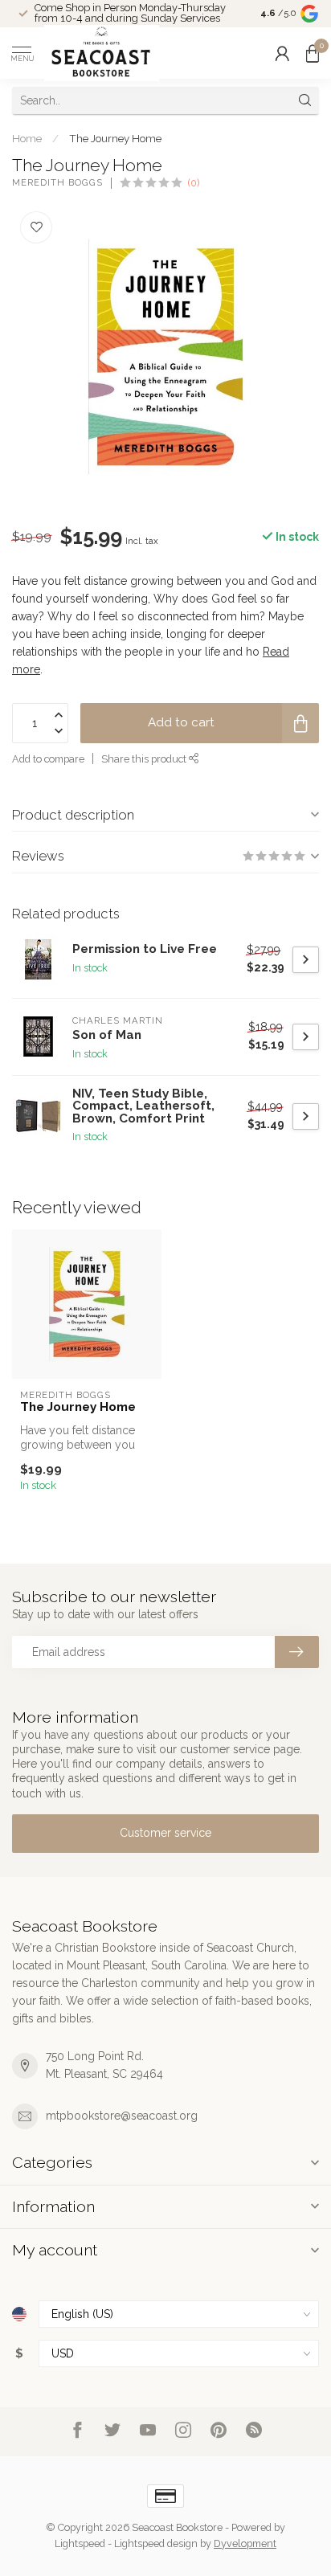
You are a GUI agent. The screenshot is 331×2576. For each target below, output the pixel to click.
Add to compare (48, 759)
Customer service (165, 1833)
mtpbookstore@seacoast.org (122, 2116)
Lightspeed (80, 2543)
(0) (194, 183)
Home (27, 138)
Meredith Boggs (57, 183)
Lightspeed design (156, 2543)
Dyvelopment (245, 2543)
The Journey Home (115, 138)
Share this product (145, 759)
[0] (313, 53)
